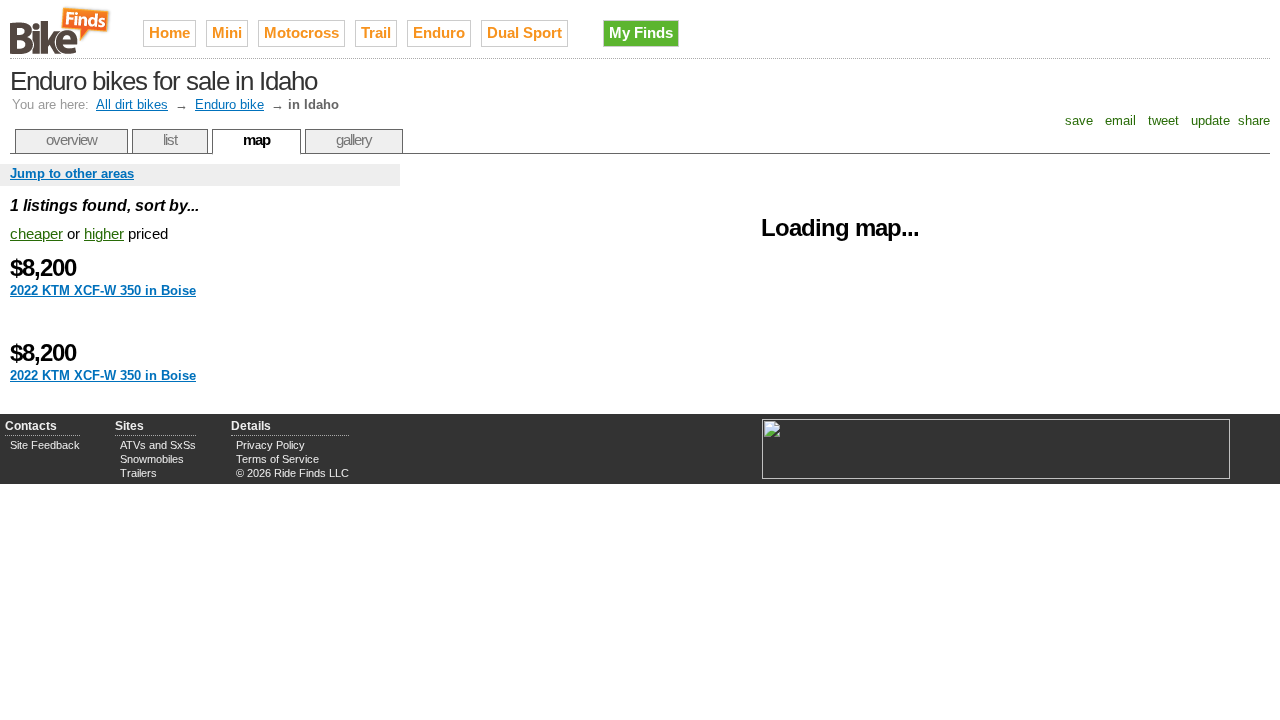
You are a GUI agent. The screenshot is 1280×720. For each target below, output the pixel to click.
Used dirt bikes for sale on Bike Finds (61, 29)
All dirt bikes (132, 104)
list (170, 139)
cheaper (36, 233)
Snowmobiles (152, 459)
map (256, 139)
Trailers (138, 473)
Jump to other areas (72, 173)
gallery (354, 139)
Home (169, 32)
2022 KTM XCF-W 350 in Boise (103, 290)
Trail (376, 32)
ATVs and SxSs (158, 445)
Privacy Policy (270, 445)
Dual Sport (524, 32)
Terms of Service (277, 459)
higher (104, 233)
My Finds (641, 32)
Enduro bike (229, 104)
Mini (227, 32)
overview (71, 139)
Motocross (301, 32)
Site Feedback (45, 445)
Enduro (439, 32)
